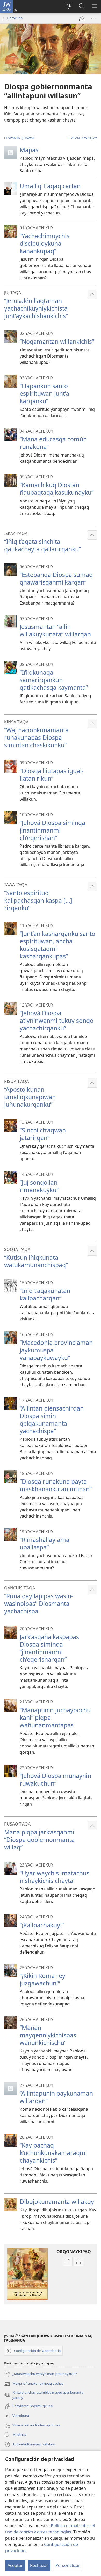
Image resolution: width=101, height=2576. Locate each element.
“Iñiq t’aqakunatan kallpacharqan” (45, 1294)
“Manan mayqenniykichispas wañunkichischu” (48, 2035)
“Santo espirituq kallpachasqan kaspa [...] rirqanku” (38, 900)
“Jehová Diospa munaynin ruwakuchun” (55, 1779)
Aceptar (15, 2565)
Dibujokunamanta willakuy (57, 2202)
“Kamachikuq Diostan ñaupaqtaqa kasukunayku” (57, 489)
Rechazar (39, 2565)
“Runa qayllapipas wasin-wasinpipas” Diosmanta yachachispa (39, 1604)
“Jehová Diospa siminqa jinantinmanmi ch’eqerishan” (52, 830)
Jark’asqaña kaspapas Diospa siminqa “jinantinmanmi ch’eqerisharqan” (49, 1648)
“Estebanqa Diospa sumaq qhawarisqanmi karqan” (56, 578)
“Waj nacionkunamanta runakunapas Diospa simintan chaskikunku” (36, 737)
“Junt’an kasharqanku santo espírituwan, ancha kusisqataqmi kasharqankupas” (57, 945)
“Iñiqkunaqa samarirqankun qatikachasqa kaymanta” (54, 680)
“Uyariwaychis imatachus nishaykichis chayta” (55, 1877)
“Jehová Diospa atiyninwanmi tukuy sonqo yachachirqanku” (57, 1021)
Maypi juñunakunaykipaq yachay (34, 2384)
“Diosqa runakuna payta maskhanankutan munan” (56, 1485)
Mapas (29, 150)
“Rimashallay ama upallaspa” (45, 1543)
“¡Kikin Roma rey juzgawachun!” (42, 1979)
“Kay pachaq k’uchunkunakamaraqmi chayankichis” (53, 2153)
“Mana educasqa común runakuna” (53, 443)
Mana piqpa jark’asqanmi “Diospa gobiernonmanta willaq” (39, 1840)
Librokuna (15, 18)
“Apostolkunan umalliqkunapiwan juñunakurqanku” (30, 1097)
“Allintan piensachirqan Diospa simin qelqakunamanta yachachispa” (52, 1420)
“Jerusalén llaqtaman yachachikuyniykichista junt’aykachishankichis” (36, 308)
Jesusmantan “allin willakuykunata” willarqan (55, 630)
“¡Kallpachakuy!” (42, 1925)
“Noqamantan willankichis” (57, 341)
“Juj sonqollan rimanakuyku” (39, 1186)
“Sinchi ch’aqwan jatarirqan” (43, 1134)
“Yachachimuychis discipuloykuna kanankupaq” (45, 243)
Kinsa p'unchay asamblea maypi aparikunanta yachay (44, 2395)
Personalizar (68, 2565)
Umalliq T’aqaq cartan (50, 186)
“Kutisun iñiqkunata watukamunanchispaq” (36, 1261)
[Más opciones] (93, 18)
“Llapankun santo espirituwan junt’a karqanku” (44, 393)
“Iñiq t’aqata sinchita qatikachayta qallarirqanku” (42, 545)
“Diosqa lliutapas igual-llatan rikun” (52, 774)
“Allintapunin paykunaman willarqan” (56, 2097)
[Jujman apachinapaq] (82, 18)
